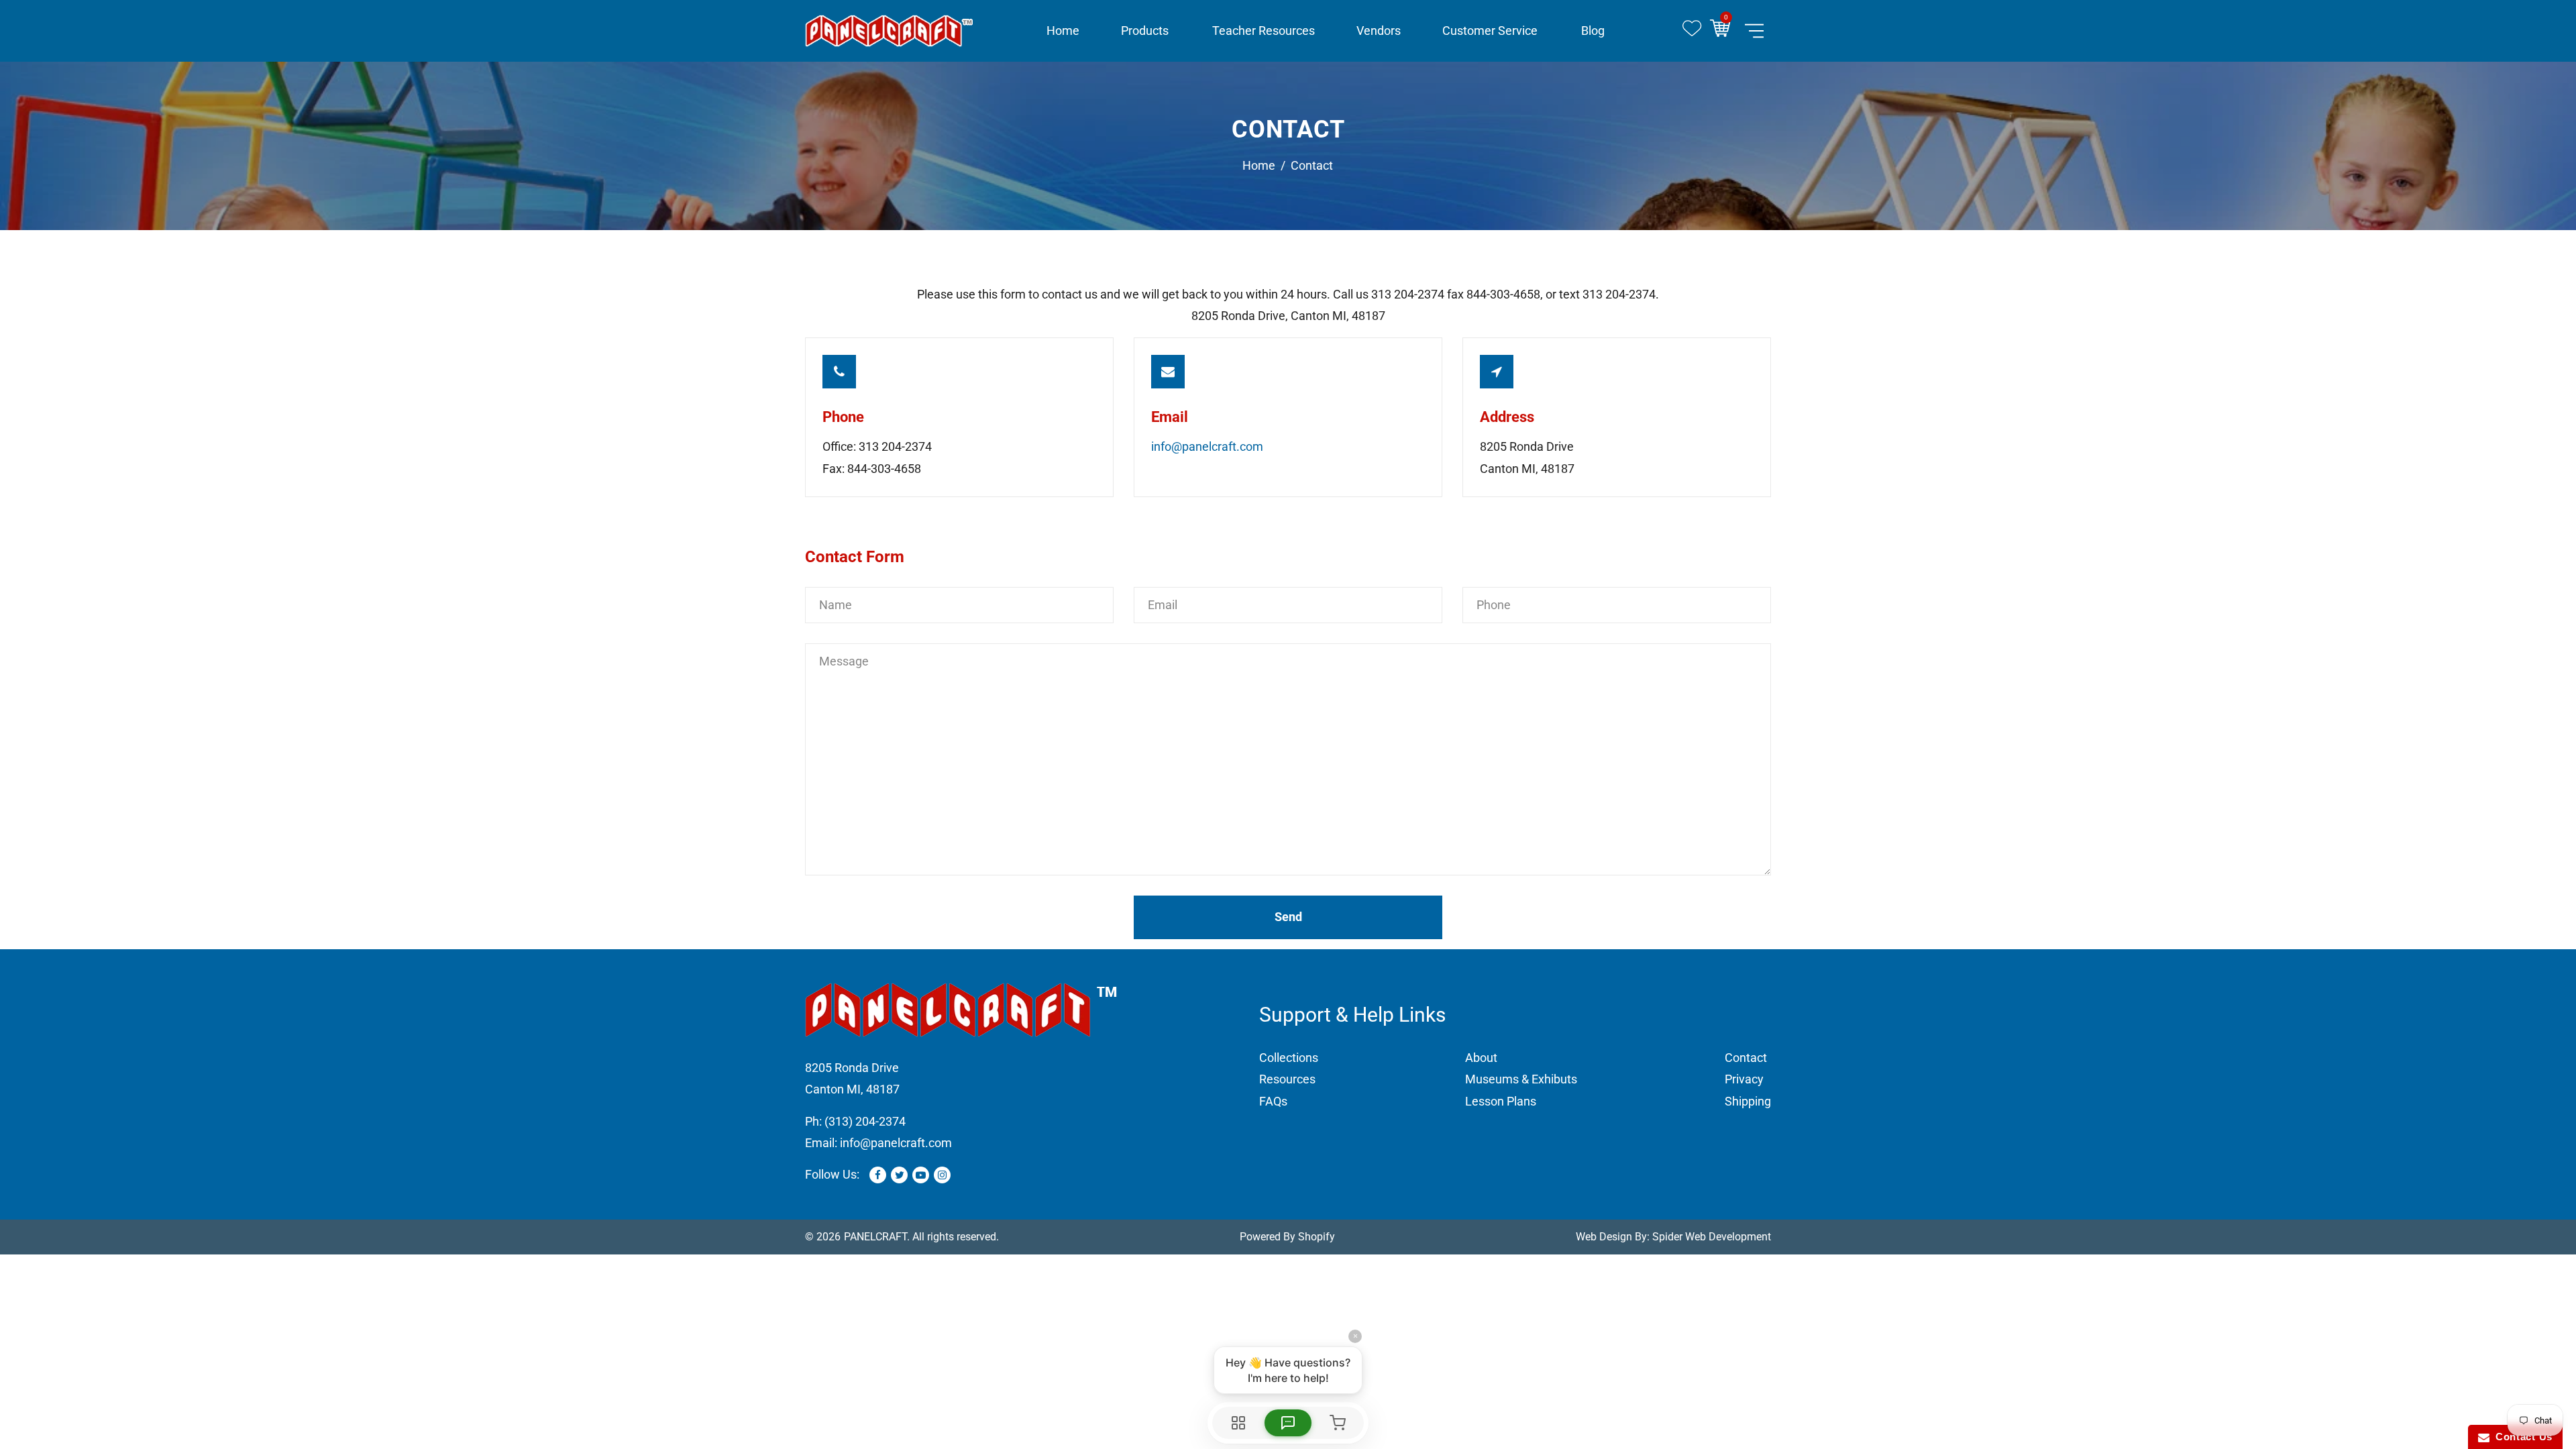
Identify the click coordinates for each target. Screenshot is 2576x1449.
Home (1259, 165)
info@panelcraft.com (1207, 446)
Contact (1746, 1058)
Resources (1287, 1079)
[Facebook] (878, 1175)
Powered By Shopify (1287, 1237)
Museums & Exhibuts (1521, 1079)
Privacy (1744, 1079)
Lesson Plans (1501, 1101)
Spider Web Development (1712, 1237)
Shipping (1748, 1101)
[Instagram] (942, 1175)
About (1481, 1058)
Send (1288, 917)
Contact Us (2521, 1437)
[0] (1724, 31)
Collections (1289, 1058)
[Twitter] (899, 1175)
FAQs (1273, 1101)
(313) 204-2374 (865, 1121)
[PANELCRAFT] (889, 30)
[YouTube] (921, 1175)
